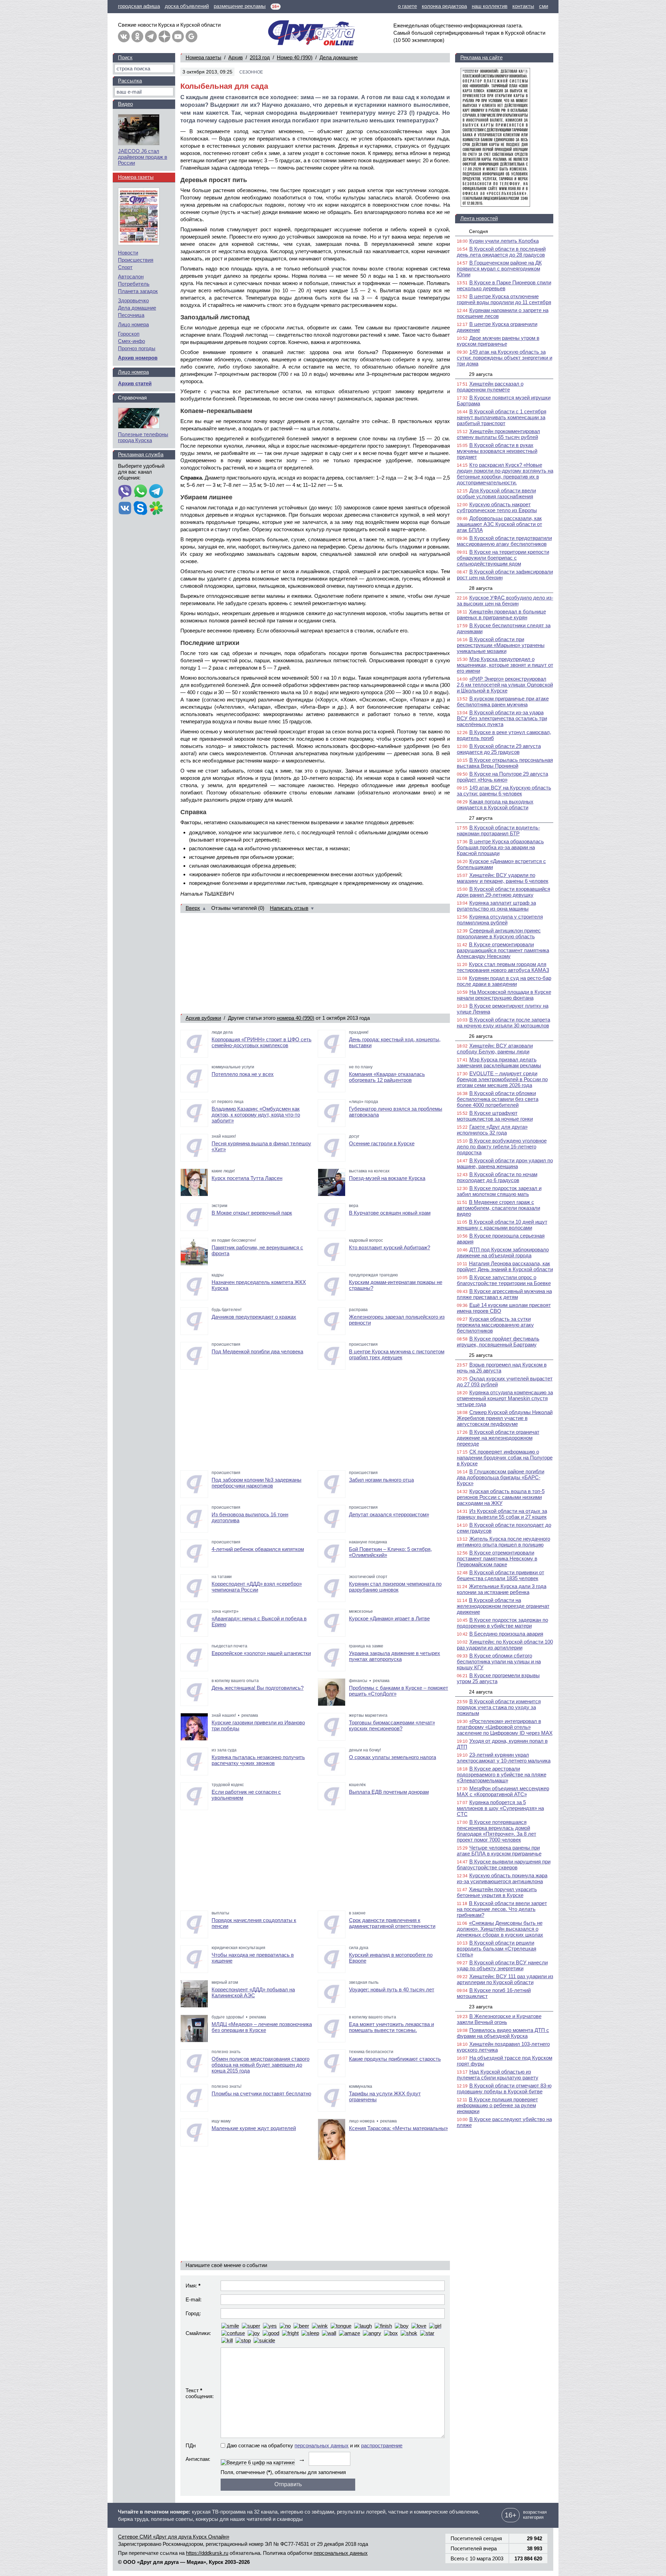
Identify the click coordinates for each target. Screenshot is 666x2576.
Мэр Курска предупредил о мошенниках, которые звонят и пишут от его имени (505, 665)
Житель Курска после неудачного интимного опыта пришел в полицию (503, 1542)
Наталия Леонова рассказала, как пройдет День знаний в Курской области (505, 1266)
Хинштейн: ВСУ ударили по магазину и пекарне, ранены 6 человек (503, 878)
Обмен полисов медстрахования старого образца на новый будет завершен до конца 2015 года (261, 2065)
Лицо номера (133, 324)
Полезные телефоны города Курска (143, 437)
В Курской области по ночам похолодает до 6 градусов (497, 1177)
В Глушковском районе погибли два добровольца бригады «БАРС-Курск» (501, 1477)
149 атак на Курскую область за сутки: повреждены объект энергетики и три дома (505, 358)
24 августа (481, 1692)
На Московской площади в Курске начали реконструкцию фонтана (504, 995)
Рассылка (130, 81)
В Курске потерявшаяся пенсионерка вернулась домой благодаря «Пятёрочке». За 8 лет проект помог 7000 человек (497, 1831)
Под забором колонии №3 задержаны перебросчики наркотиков (257, 1483)
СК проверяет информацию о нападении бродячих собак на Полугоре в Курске (505, 1458)
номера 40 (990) (296, 1018)
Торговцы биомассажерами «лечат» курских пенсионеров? (392, 1725)
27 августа (481, 818)
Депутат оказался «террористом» (389, 1514)
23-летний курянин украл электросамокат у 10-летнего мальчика (504, 1758)
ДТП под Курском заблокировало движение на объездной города (503, 1252)
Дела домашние (339, 57)
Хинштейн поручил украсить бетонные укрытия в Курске (497, 1892)
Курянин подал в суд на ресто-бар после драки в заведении (504, 981)
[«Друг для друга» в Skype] (140, 509)
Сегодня (479, 231)
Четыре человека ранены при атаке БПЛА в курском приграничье (499, 1851)
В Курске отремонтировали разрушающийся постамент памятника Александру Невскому (503, 950)
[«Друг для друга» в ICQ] (156, 509)
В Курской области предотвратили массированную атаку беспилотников (504, 541)
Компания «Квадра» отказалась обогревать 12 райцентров (387, 1077)
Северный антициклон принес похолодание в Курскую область (499, 933)
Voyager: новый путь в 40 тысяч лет (392, 1989)
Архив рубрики (203, 1018)
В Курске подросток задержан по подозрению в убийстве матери (502, 1623)
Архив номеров (138, 358)
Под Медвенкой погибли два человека (257, 1351)
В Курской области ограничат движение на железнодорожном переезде (498, 1438)
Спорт (125, 267)
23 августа (481, 2007)
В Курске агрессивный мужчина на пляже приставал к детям (504, 1294)
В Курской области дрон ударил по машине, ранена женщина (505, 1163)
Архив (236, 57)
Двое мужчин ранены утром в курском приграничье (498, 341)
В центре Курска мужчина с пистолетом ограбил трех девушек (397, 1354)
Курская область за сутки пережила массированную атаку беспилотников (495, 1325)
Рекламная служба (141, 454)
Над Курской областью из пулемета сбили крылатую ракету (498, 2075)
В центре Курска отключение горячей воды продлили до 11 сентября (504, 299)
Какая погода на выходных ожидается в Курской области (495, 804)
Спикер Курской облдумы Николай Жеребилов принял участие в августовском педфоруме (505, 1418)
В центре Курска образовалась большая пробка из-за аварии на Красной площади (500, 847)
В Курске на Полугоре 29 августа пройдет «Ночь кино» (502, 777)
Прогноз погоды (137, 348)
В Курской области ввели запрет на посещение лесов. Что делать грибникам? (502, 1909)
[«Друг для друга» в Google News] (191, 36)
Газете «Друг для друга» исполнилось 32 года (492, 1130)
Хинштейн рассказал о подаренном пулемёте (490, 387)
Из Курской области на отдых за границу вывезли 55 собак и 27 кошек (502, 1514)
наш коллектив (490, 6)
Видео (125, 104)
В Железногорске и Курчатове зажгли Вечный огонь (499, 2019)
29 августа (481, 374)
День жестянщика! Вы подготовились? (258, 1688)
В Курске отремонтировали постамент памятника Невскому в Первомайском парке (497, 1558)
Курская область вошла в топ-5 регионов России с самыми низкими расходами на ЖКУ (501, 1497)
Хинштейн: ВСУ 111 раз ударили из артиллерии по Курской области (505, 1979)
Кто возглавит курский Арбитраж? (390, 1247)
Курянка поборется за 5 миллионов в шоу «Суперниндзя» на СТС (500, 1808)
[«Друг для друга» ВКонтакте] (124, 36)
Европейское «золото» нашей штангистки (261, 1653)
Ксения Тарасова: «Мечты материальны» (398, 2128)
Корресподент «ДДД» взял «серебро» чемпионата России (257, 1587)
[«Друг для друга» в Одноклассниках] (137, 36)
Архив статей (135, 383)
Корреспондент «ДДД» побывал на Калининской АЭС (253, 1992)
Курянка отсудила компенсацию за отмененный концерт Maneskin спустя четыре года (505, 1398)
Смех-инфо (131, 341)
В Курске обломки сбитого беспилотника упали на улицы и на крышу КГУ (499, 1661)
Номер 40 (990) (295, 57)
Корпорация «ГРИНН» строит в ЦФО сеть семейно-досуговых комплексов (262, 1042)
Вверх (193, 908)
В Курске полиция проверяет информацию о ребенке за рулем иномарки (497, 2105)
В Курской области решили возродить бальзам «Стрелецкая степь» (497, 1949)
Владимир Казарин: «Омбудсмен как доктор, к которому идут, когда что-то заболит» (256, 1115)
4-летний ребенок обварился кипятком (258, 1549)
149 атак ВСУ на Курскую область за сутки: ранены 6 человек (504, 791)
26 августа (481, 1036)
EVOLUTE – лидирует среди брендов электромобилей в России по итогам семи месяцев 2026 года (502, 1079)
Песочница (131, 315)
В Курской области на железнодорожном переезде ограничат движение (503, 1606)
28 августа (481, 588)
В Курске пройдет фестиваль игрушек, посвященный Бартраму (498, 1342)
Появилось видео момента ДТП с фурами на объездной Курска (503, 2033)
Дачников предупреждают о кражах (254, 1317)
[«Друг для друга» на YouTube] (178, 36)
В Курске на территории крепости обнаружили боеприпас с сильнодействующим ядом (503, 558)
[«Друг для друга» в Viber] (125, 492)
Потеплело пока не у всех (243, 1074)
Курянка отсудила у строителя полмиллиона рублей (500, 920)
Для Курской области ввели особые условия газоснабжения (496, 493)
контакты (523, 6)
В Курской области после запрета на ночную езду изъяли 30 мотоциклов (503, 1023)
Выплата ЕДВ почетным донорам (389, 1792)
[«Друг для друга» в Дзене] (164, 36)
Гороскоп (129, 334)
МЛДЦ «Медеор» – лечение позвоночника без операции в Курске (262, 2027)
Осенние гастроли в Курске (382, 1143)
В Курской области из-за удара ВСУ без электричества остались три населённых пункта (502, 718)
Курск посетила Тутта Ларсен (247, 1178)
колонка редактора (444, 6)
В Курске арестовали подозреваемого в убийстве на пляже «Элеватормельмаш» (502, 1774)
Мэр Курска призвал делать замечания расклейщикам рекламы (499, 1062)
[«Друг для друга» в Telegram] (151, 36)
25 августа (481, 1355)
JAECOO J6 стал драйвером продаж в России (143, 157)
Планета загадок (138, 291)
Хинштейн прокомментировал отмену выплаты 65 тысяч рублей (498, 434)
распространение (382, 2445)
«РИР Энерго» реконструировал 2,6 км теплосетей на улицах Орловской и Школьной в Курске (505, 685)
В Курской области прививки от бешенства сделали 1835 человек (501, 1575)
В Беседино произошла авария (506, 1634)
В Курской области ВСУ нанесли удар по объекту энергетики (502, 1965)
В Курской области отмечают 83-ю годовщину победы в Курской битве (504, 2088)
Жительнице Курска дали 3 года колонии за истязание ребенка (502, 1589)
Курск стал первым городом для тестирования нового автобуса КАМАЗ (503, 967)
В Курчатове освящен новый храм (390, 1213)
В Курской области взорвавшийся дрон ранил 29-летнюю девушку (503, 892)
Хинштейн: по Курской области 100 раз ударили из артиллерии (505, 1645)
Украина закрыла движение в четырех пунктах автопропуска (395, 1656)
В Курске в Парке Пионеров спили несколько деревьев (504, 285)
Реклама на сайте (481, 57)
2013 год (260, 57)
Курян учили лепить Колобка (504, 241)
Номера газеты (203, 57)
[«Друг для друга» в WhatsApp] (140, 492)
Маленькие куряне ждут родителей (254, 2128)
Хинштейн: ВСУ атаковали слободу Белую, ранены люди (495, 1049)
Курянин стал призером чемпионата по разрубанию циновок (395, 1587)
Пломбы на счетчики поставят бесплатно (261, 2093)
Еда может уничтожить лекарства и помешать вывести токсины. (391, 2027)
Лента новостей (479, 218)
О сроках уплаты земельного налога (392, 1757)
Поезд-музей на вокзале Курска (387, 1178)
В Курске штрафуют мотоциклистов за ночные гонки (495, 1116)
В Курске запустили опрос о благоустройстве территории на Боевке (504, 1280)
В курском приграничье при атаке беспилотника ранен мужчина (503, 701)
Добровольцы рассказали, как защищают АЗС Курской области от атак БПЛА (499, 524)
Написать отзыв (289, 908)
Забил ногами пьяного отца (381, 1480)
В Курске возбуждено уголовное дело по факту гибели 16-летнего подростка (502, 1147)
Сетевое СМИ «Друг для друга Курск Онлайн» (174, 2537)
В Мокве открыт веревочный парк (252, 1213)
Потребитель (134, 284)
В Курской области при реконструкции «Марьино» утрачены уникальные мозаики (501, 645)
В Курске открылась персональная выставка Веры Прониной (505, 763)
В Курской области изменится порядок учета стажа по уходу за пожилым (499, 1707)
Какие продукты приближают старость (395, 2059)
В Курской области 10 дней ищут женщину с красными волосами (502, 1225)
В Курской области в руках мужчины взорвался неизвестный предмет (497, 451)
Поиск (125, 57)
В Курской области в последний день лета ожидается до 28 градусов (501, 252)
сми (544, 6)
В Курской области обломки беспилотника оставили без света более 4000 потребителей (498, 1099)
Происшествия (136, 260)
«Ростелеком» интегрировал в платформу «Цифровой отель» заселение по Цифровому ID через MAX (505, 1727)
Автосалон (131, 277)
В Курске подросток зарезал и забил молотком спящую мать (499, 1191)
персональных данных (322, 2445)
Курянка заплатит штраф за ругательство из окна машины (496, 906)
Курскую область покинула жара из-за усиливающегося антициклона (502, 1878)
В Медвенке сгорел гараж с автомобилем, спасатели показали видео (498, 1208)
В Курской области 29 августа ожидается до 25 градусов (499, 749)
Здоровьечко (133, 300)
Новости (128, 253)
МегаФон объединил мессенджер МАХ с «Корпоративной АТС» (503, 1791)
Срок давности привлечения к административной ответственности (392, 1923)
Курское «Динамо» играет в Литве (389, 1618)
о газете (407, 6)
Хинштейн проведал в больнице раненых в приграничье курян (501, 614)
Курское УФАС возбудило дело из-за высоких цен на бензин (505, 601)
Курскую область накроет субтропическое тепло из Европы (497, 507)
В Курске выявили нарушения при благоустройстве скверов (504, 1864)
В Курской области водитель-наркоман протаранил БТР (498, 830)
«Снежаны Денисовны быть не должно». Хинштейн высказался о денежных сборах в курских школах (500, 1929)
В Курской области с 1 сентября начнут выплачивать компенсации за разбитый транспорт (502, 417)
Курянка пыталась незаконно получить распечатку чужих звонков (258, 1760)
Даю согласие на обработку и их (315, 2445)
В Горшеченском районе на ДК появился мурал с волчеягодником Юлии (499, 269)
